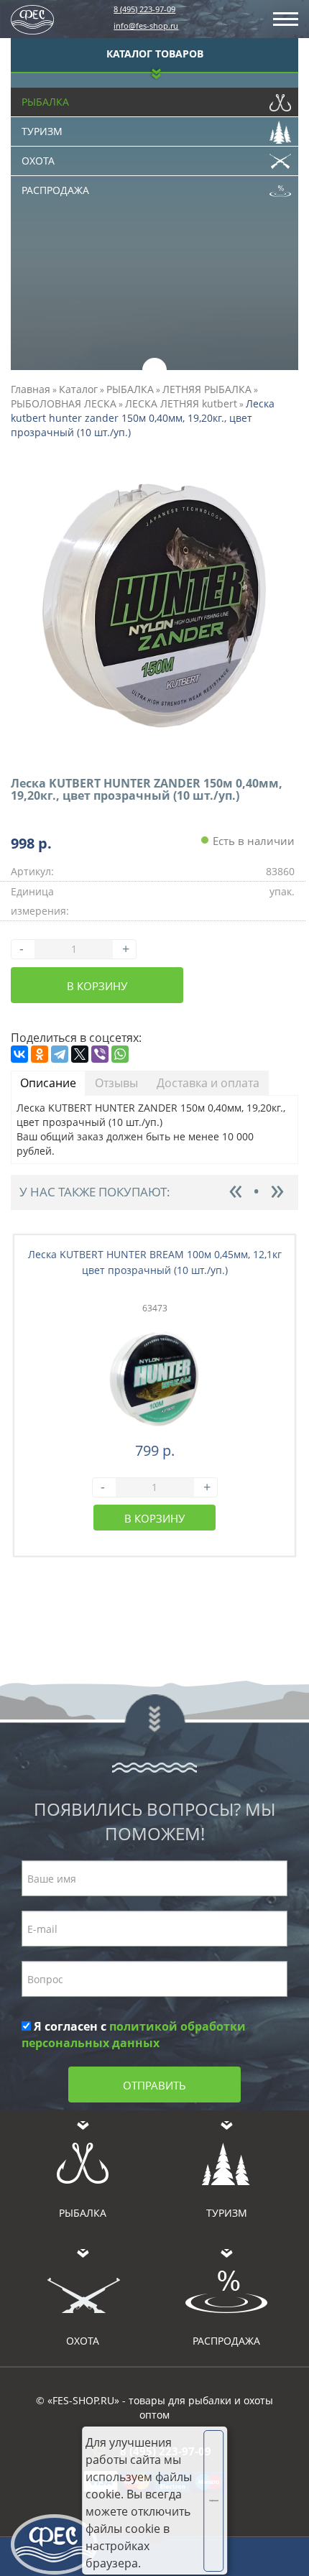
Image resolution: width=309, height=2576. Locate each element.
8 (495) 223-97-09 (144, 9)
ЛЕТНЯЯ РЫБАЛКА (207, 389)
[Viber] (100, 1054)
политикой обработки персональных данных (134, 2035)
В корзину (97, 986)
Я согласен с (134, 2035)
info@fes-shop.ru (146, 26)
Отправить (154, 2085)
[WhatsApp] (120, 1054)
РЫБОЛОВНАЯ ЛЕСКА (64, 403)
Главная (31, 389)
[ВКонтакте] (19, 1054)
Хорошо (214, 2501)
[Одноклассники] (40, 1054)
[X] (80, 1054)
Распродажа (55, 190)
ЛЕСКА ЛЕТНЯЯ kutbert (181, 403)
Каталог (78, 389)
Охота (38, 161)
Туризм (42, 131)
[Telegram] (60, 1054)
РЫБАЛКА (130, 389)
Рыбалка (45, 102)
